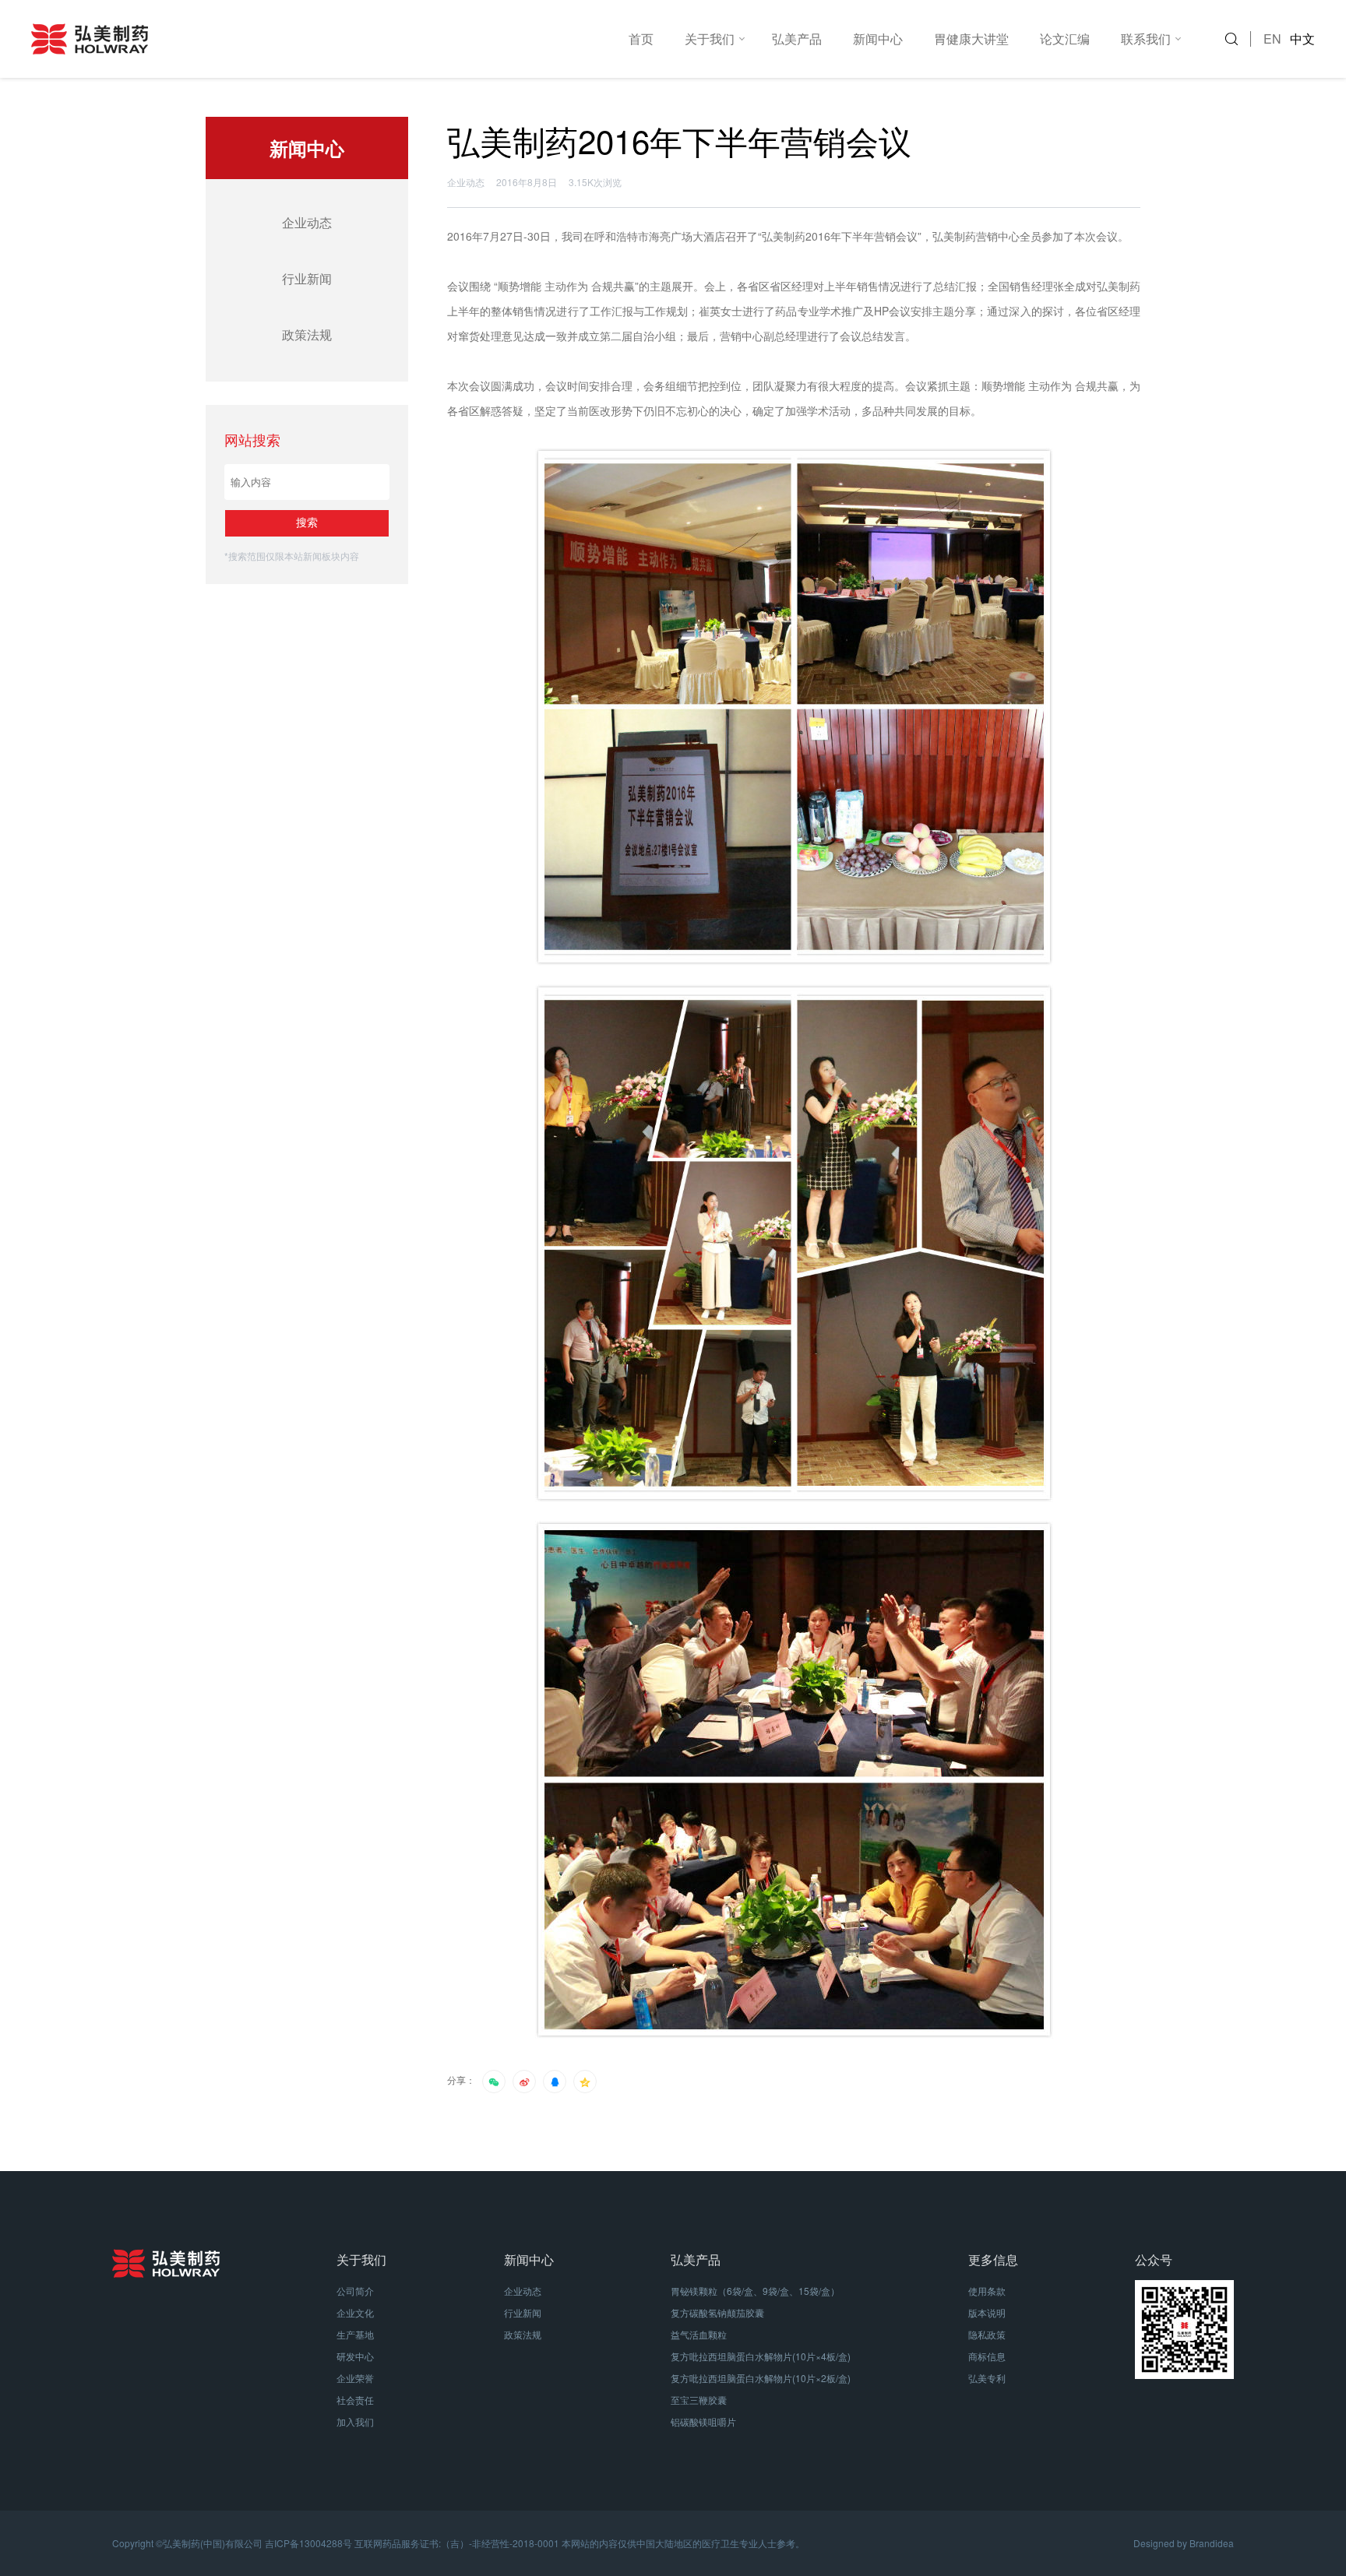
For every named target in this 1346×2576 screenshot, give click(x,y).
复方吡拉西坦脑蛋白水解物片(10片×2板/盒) (761, 2378)
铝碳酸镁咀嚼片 (703, 2421)
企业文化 (355, 2312)
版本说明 (987, 2312)
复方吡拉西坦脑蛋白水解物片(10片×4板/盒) (761, 2356)
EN (1272, 39)
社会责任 (355, 2400)
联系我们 (1146, 39)
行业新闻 (307, 278)
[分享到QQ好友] (555, 2082)
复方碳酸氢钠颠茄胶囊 (717, 2312)
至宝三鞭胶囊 (699, 2400)
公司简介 (355, 2291)
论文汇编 (1065, 39)
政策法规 (307, 334)
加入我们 (355, 2421)
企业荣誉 (355, 2378)
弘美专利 (987, 2378)
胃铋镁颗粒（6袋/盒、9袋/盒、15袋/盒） (755, 2291)
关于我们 (710, 39)
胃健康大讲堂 (971, 39)
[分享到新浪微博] (524, 2082)
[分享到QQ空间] (585, 2082)
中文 (1302, 39)
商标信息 (987, 2356)
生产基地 (355, 2334)
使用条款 (987, 2291)
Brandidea (1212, 2543)
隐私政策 (987, 2334)
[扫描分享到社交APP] (494, 2082)
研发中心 (355, 2356)
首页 (641, 39)
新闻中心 (878, 39)
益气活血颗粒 (699, 2334)
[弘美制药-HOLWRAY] (322, 39)
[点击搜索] (1237, 39)
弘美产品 (797, 39)
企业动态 (307, 222)
